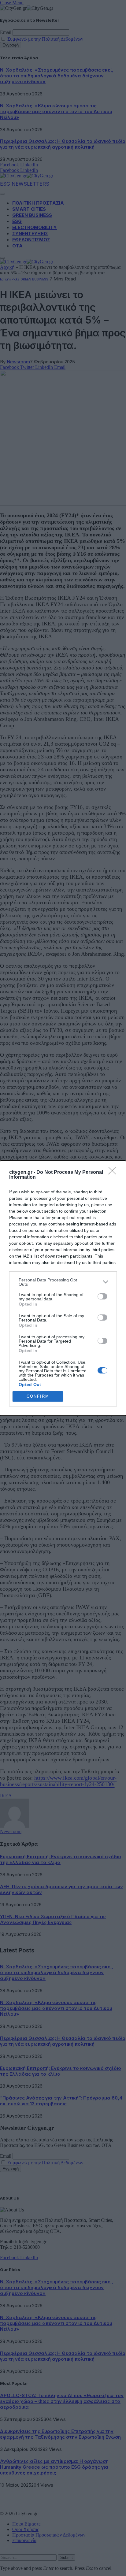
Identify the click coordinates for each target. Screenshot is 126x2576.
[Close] (114, 1173)
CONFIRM (38, 1396)
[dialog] (63, 1288)
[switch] (102, 1296)
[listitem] (63, 1282)
